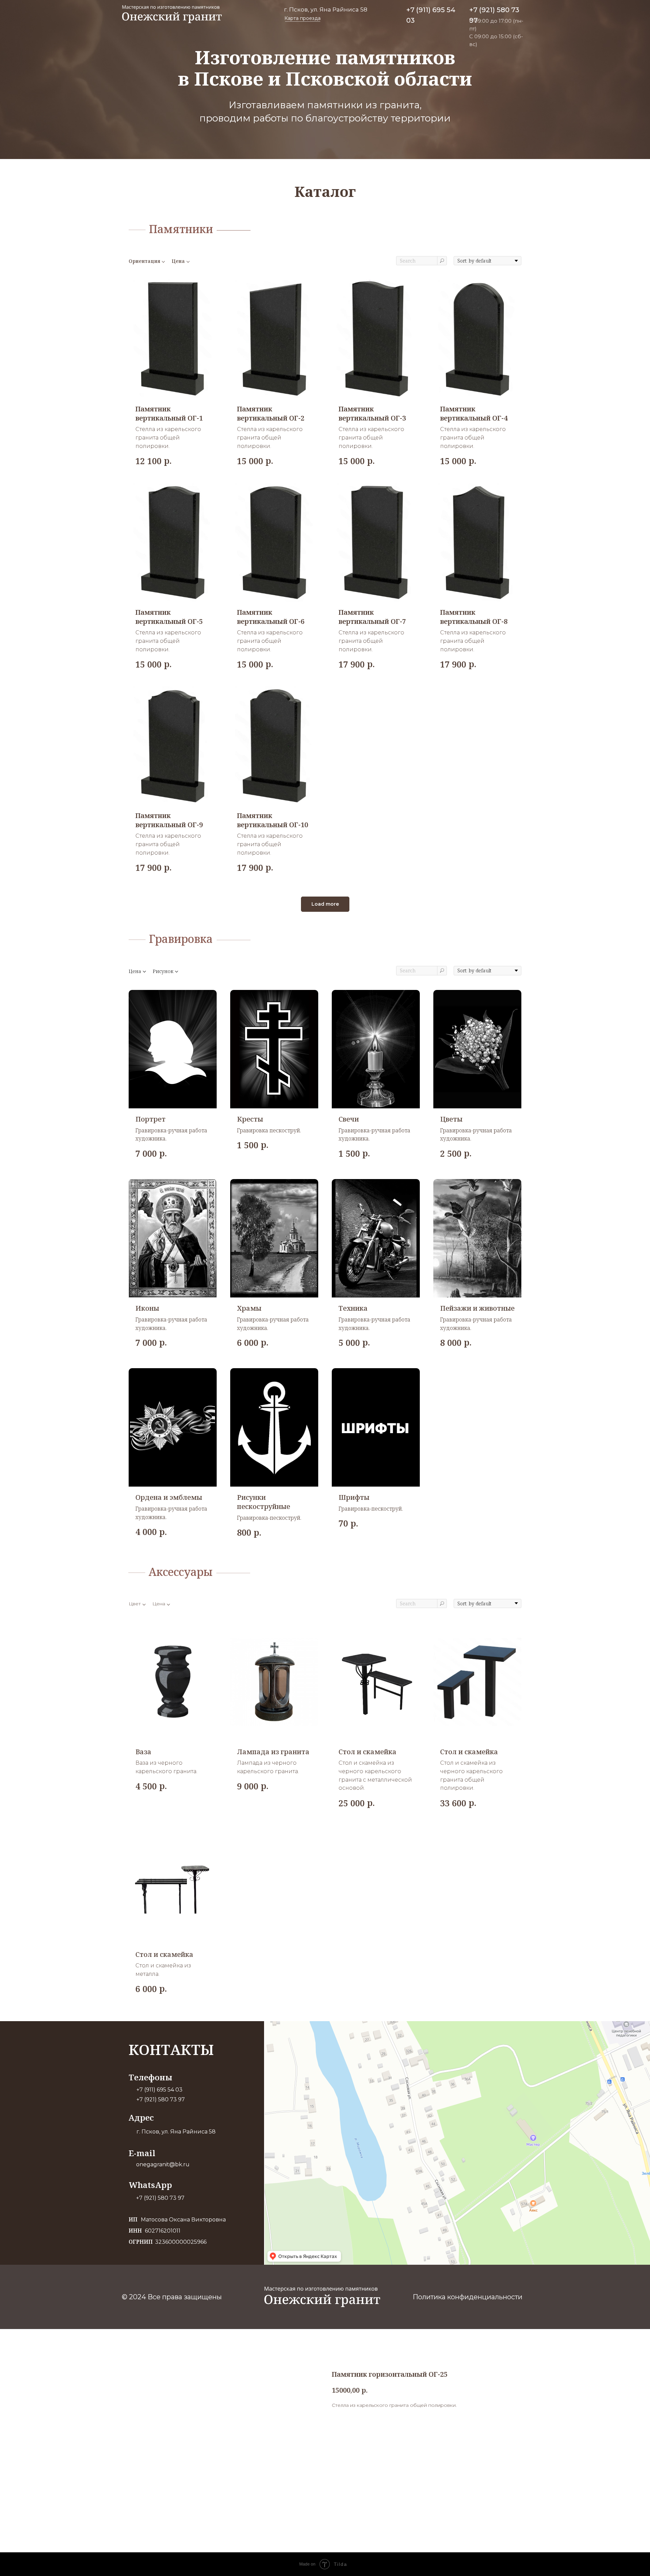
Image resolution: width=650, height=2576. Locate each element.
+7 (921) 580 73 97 (161, 2099)
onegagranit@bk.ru (163, 2164)
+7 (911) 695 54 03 (159, 2090)
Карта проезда (302, 18)
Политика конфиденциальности (468, 2297)
